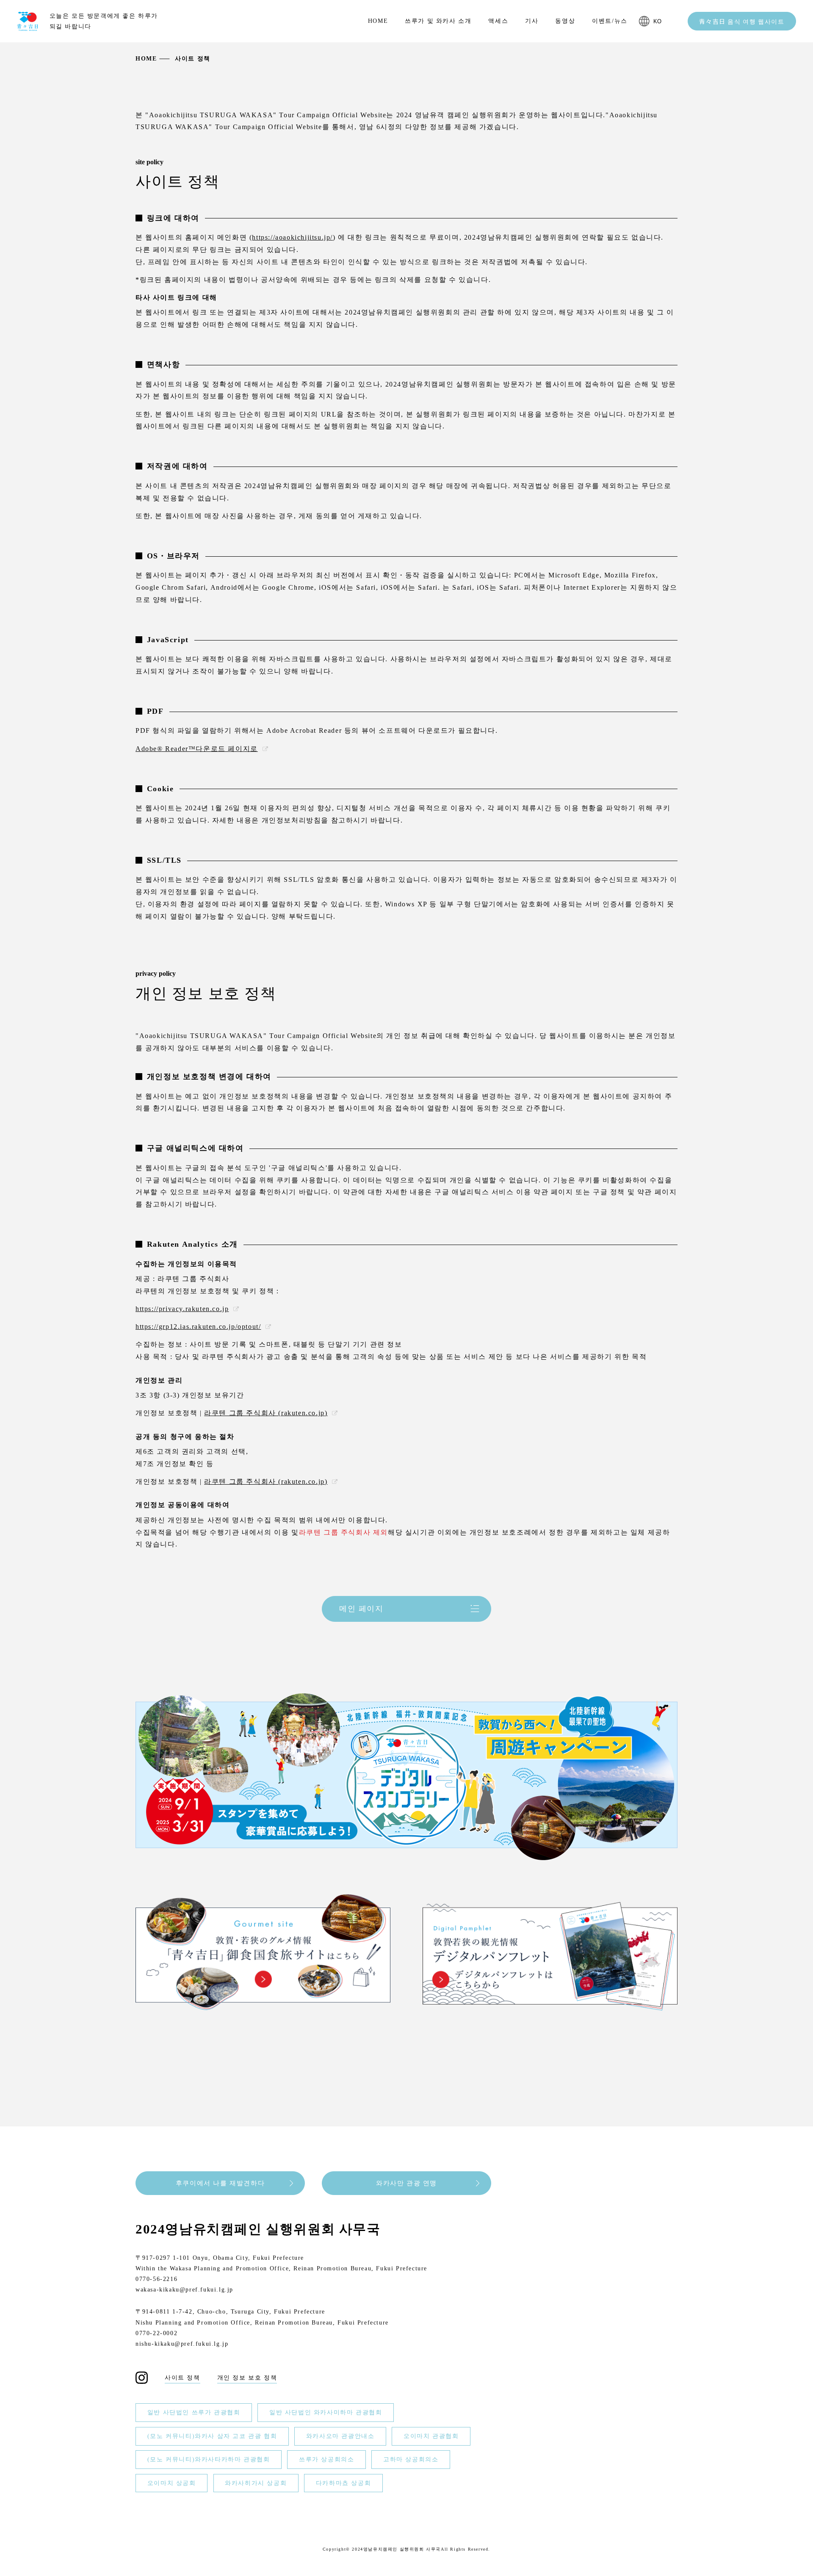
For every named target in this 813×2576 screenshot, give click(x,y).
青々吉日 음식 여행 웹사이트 (742, 21)
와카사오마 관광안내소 (340, 2436)
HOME (146, 59)
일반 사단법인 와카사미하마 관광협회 (326, 2413)
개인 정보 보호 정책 (247, 2378)
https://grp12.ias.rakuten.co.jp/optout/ (198, 1327)
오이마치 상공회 (172, 2483)
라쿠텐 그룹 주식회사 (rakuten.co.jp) (266, 1413)
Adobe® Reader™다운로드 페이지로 (197, 749)
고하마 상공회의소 (411, 2460)
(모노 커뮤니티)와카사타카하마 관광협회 (209, 2460)
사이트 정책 (183, 2378)
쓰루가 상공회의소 (326, 2460)
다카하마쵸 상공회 (343, 2483)
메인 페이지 (361, 1609)
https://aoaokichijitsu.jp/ (292, 237)
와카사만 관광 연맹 (406, 2183)
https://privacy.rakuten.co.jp (182, 1309)
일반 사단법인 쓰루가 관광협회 (194, 2413)
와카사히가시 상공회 (256, 2483)
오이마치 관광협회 (431, 2436)
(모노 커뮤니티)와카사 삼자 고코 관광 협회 (212, 2436)
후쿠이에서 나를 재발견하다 (220, 2183)
